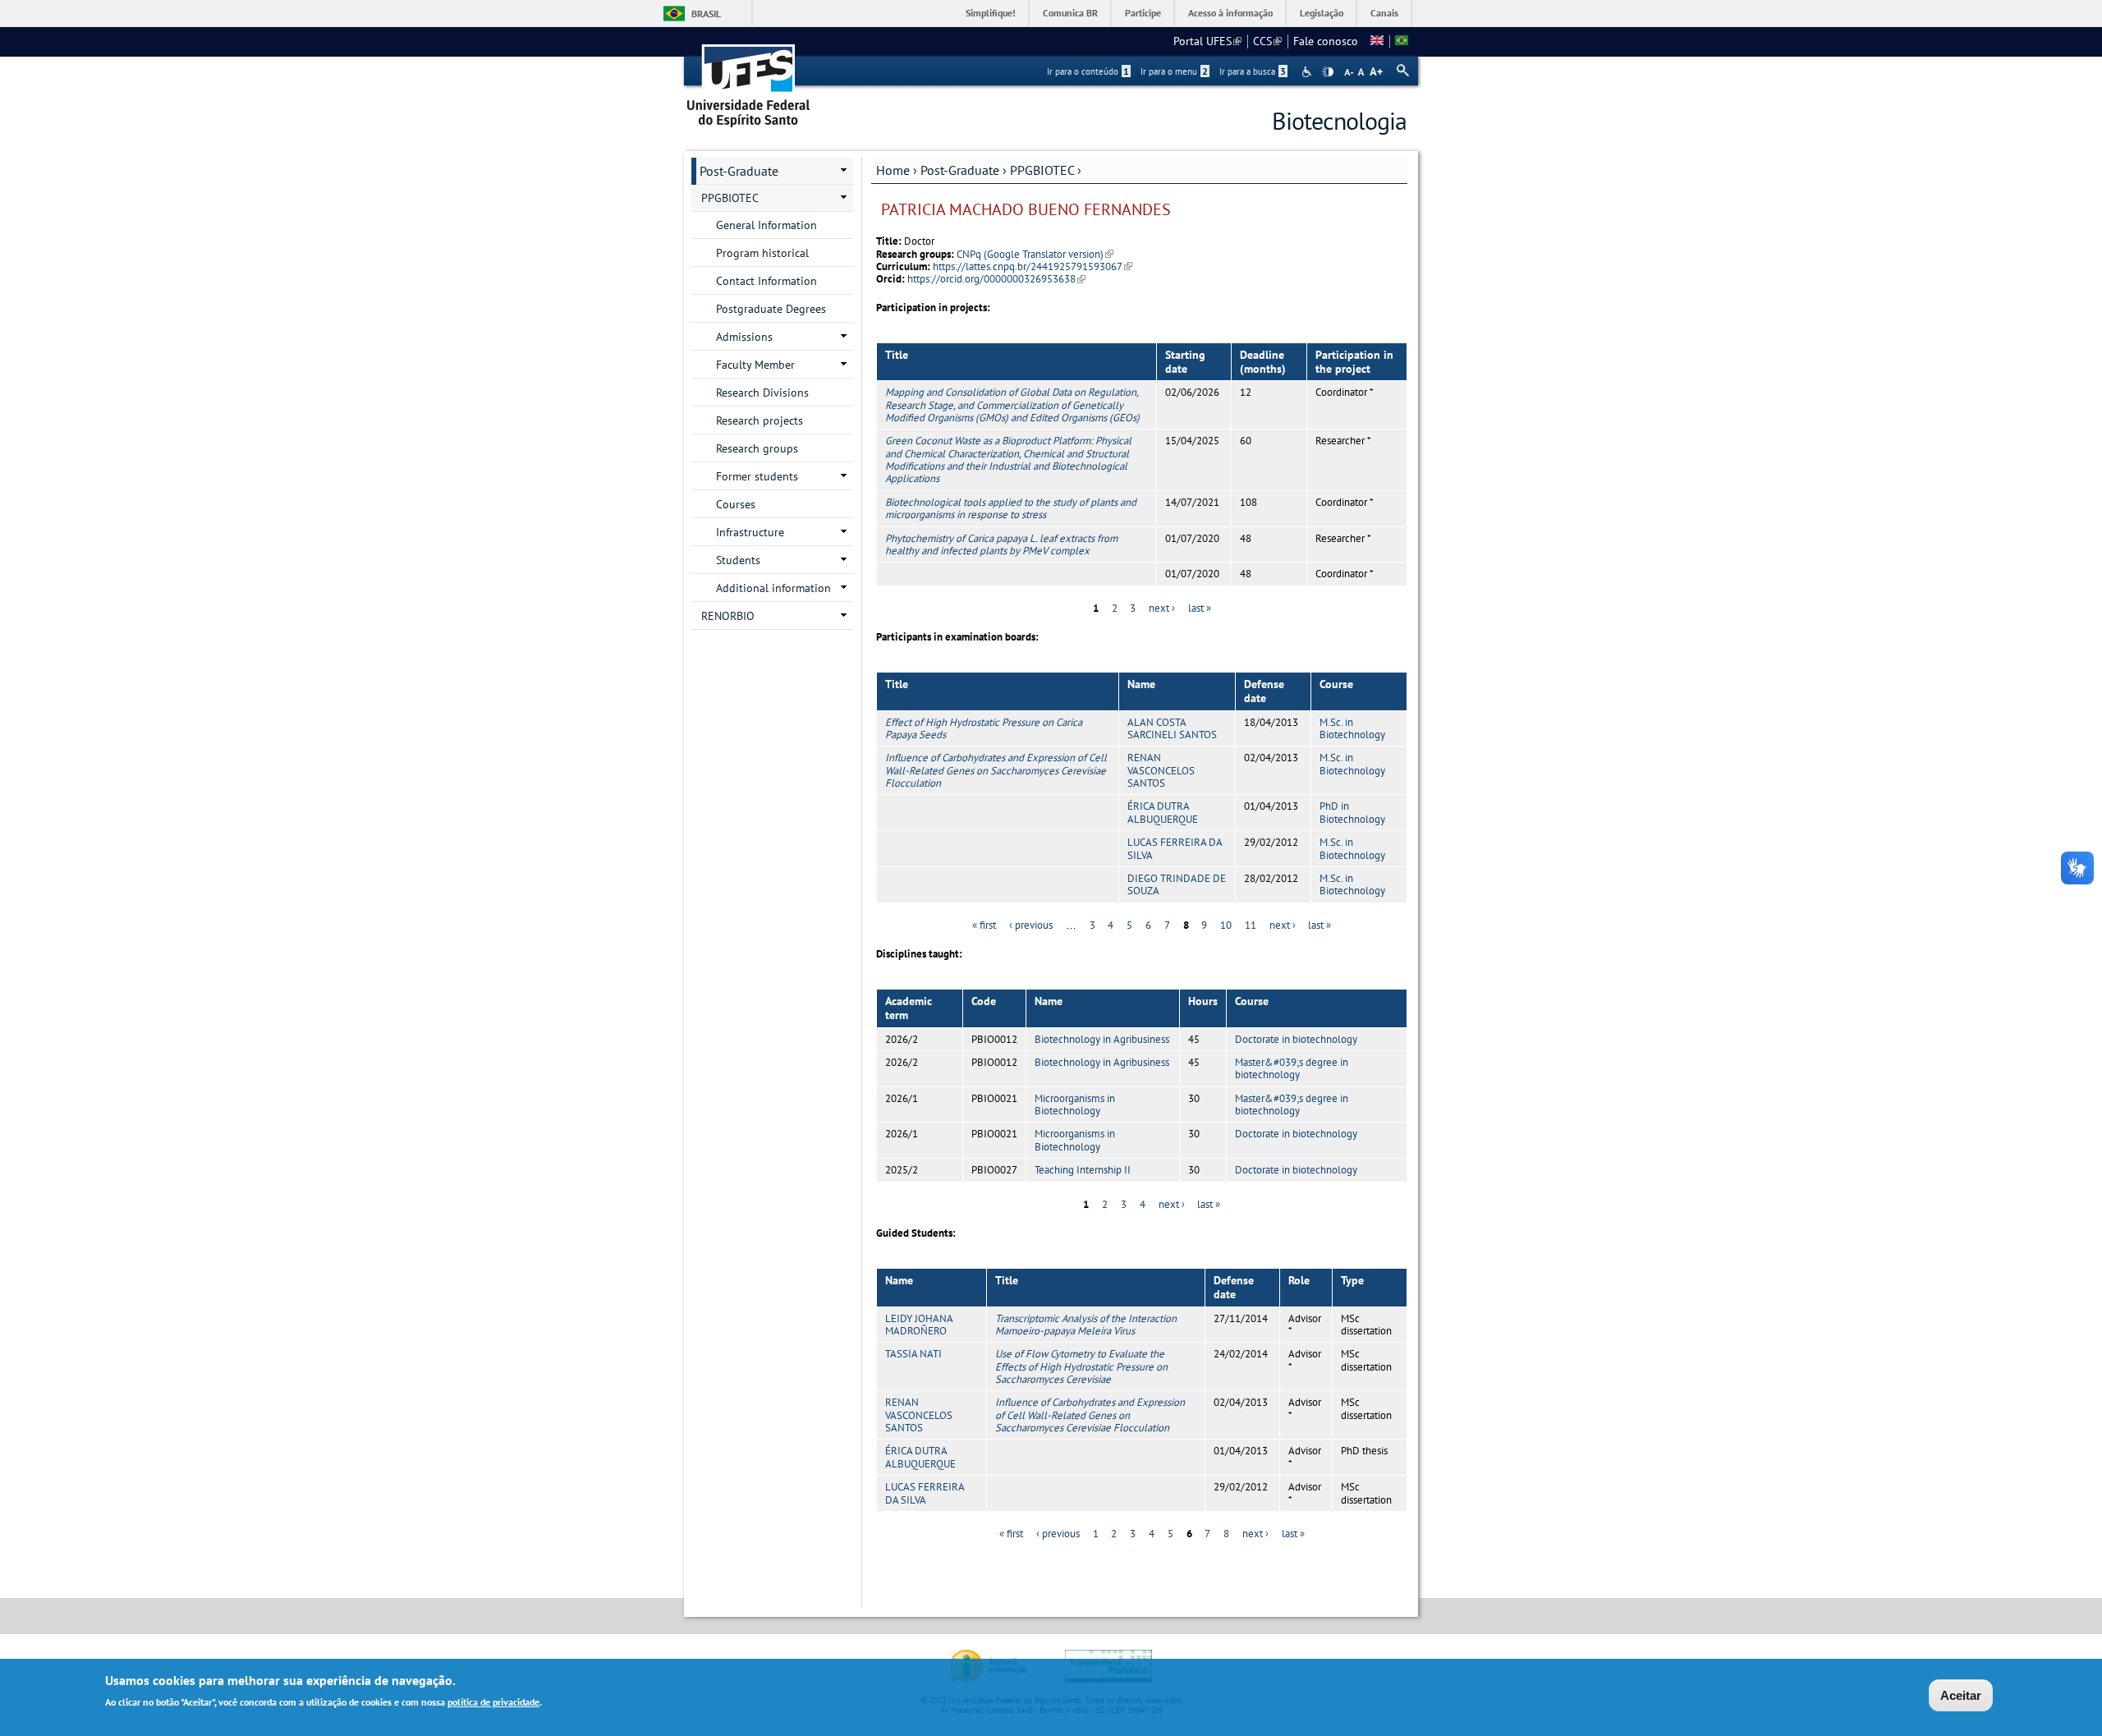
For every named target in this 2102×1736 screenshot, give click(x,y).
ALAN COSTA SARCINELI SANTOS (1172, 728)
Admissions (744, 337)
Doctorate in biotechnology (1296, 1039)
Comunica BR (1070, 13)
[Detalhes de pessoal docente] (1377, 41)
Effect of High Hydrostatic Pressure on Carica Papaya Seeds (984, 728)
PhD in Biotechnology (1352, 812)
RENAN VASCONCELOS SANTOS (1161, 770)
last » (1200, 608)
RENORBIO (728, 616)
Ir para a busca (1253, 71)
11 (1251, 925)
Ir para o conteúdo (1088, 71)
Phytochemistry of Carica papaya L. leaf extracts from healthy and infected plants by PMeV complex (1001, 544)
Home (893, 170)
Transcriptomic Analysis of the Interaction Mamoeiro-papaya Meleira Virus (1086, 1325)
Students (738, 560)
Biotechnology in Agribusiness (1102, 1039)
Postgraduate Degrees (771, 309)
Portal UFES (1207, 41)
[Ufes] (749, 80)
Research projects (760, 420)
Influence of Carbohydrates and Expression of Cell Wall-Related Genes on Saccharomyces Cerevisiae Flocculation (996, 770)
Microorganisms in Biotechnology (1075, 1105)
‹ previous (1031, 925)
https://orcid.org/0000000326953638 (996, 279)
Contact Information (766, 281)
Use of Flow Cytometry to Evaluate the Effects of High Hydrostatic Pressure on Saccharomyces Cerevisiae (1081, 1366)
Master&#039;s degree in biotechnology (1292, 1068)
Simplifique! (991, 13)
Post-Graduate (960, 170)
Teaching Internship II (1083, 1170)
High (1328, 72)
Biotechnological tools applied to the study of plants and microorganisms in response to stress (1011, 508)
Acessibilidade (1308, 72)
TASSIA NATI (913, 1354)
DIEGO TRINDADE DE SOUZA (1177, 884)
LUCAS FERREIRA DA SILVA (1175, 848)
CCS (1267, 41)
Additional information (773, 588)
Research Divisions (762, 393)
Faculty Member (755, 365)
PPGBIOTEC (1042, 170)
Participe (1143, 13)
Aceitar (1961, 1695)
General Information (766, 225)
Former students (757, 476)
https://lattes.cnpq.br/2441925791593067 (1033, 266)
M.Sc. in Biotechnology (1352, 728)
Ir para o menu (1174, 71)
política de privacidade (493, 1702)
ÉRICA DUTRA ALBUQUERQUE (1163, 812)
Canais (1384, 13)
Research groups (757, 448)
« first (984, 925)
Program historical (762, 253)
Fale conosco (1326, 41)
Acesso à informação (1230, 13)
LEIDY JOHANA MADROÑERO (919, 1325)
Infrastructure (750, 532)
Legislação (1322, 13)
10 (1226, 925)
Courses (736, 504)
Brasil (706, 14)
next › (1162, 608)
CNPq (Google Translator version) (1035, 254)
